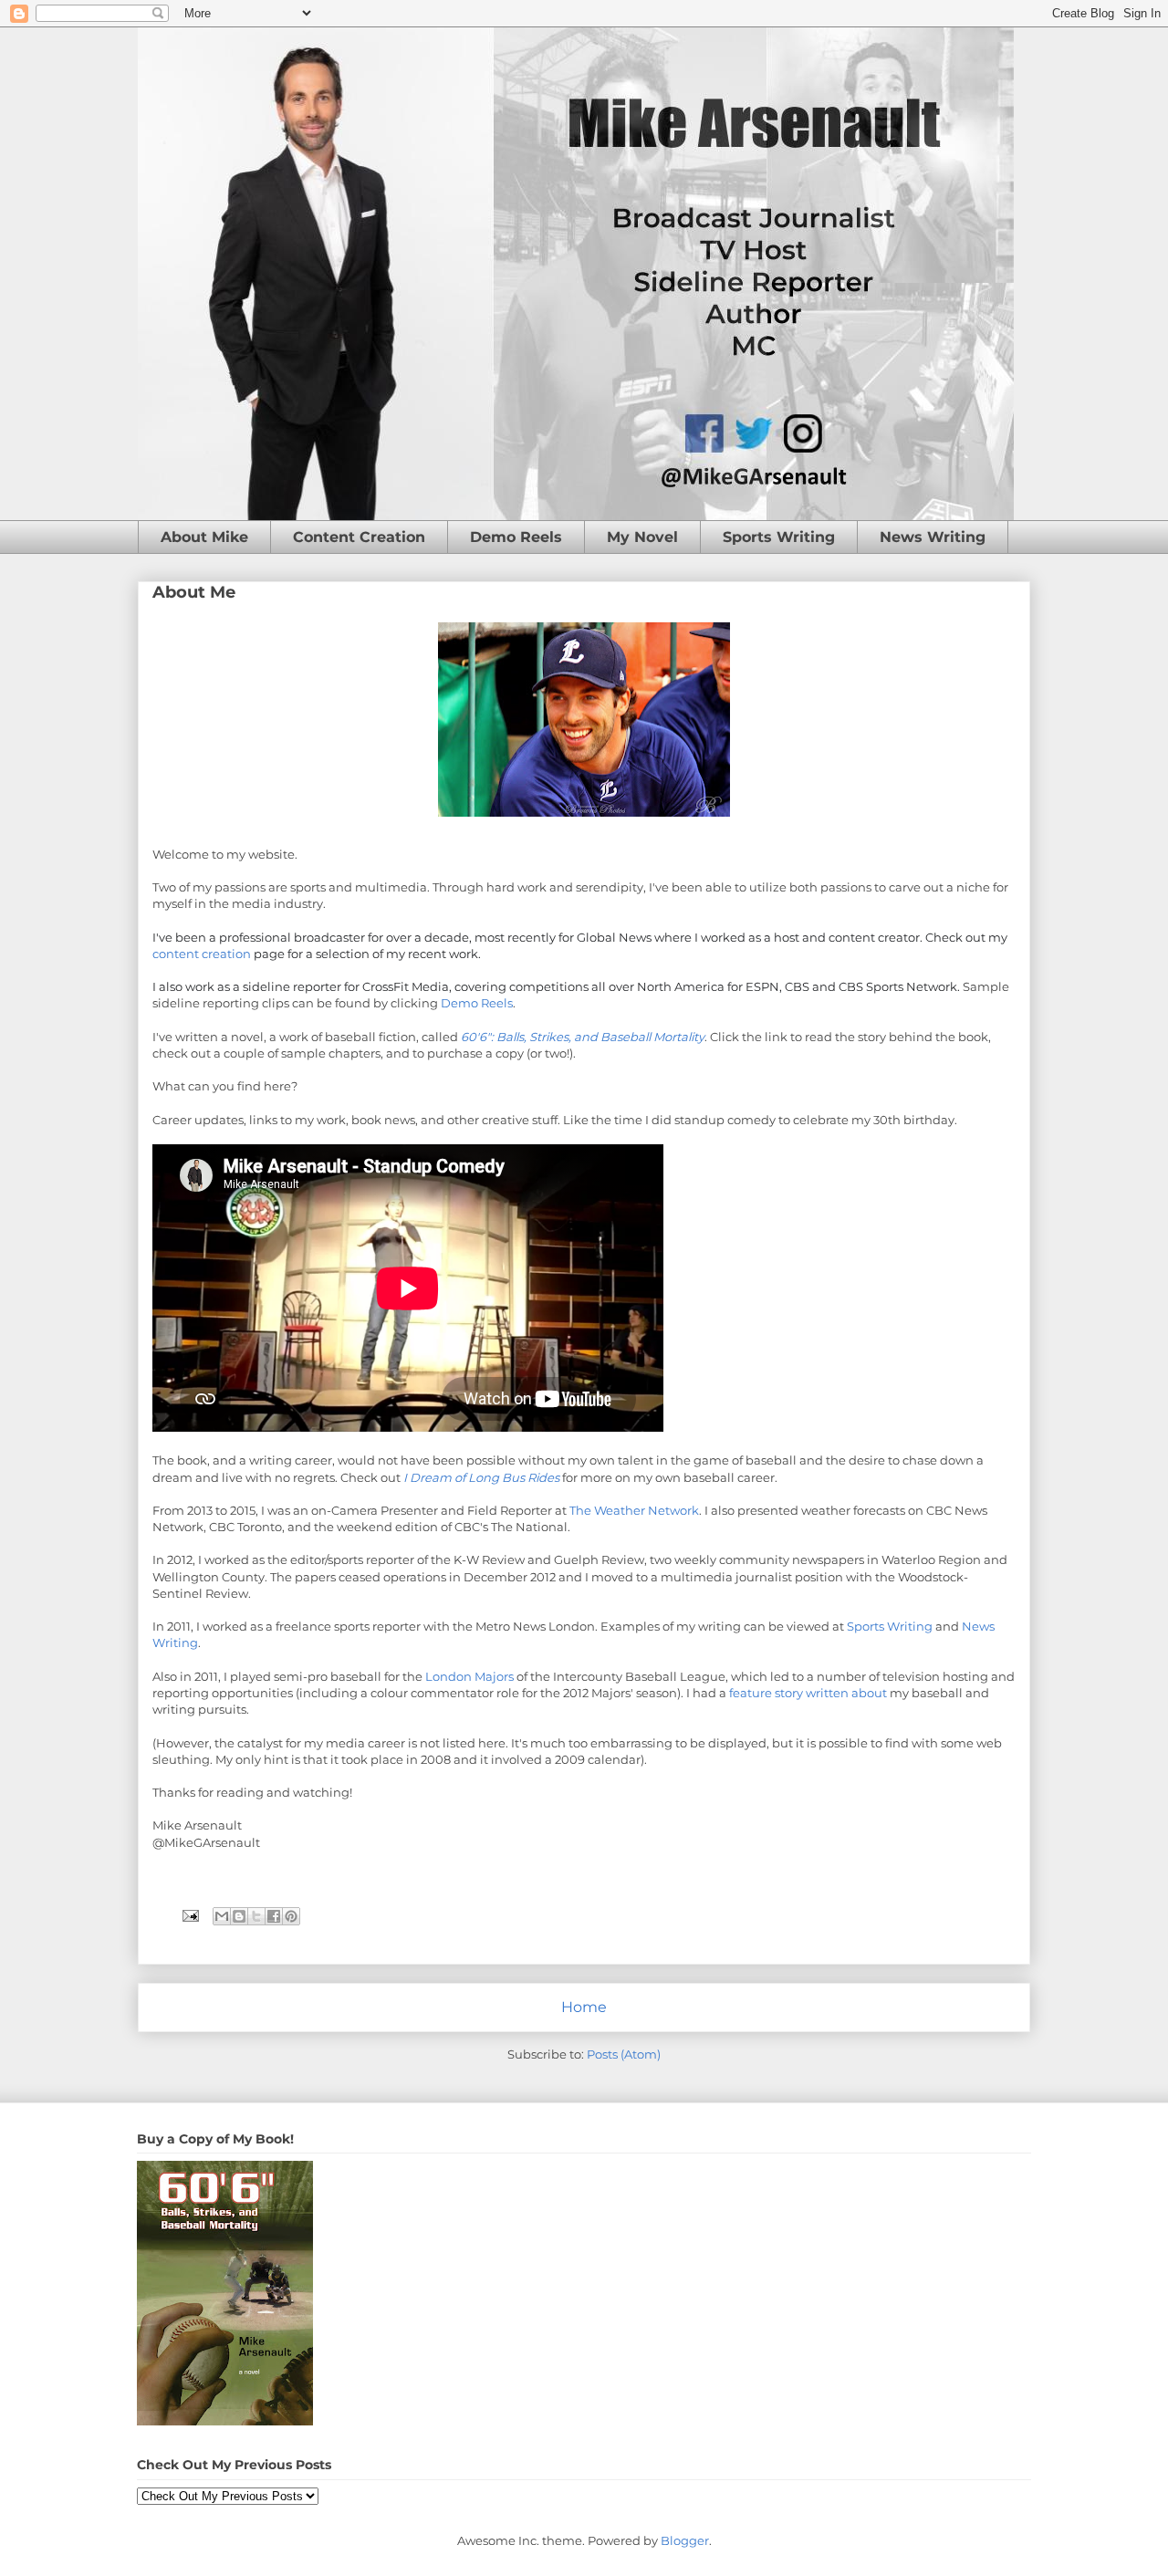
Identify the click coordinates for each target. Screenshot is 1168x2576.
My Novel (642, 537)
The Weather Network (634, 1510)
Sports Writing (779, 537)
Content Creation (359, 537)
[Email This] (222, 1916)
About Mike (204, 537)
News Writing (933, 537)
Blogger (685, 2540)
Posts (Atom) (624, 2054)
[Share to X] (256, 1916)
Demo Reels (516, 537)
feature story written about (809, 1693)
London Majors (469, 1676)
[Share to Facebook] (274, 1916)
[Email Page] (189, 1914)
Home (584, 2007)
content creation (202, 954)
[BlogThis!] (239, 1916)
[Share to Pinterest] (291, 1916)
